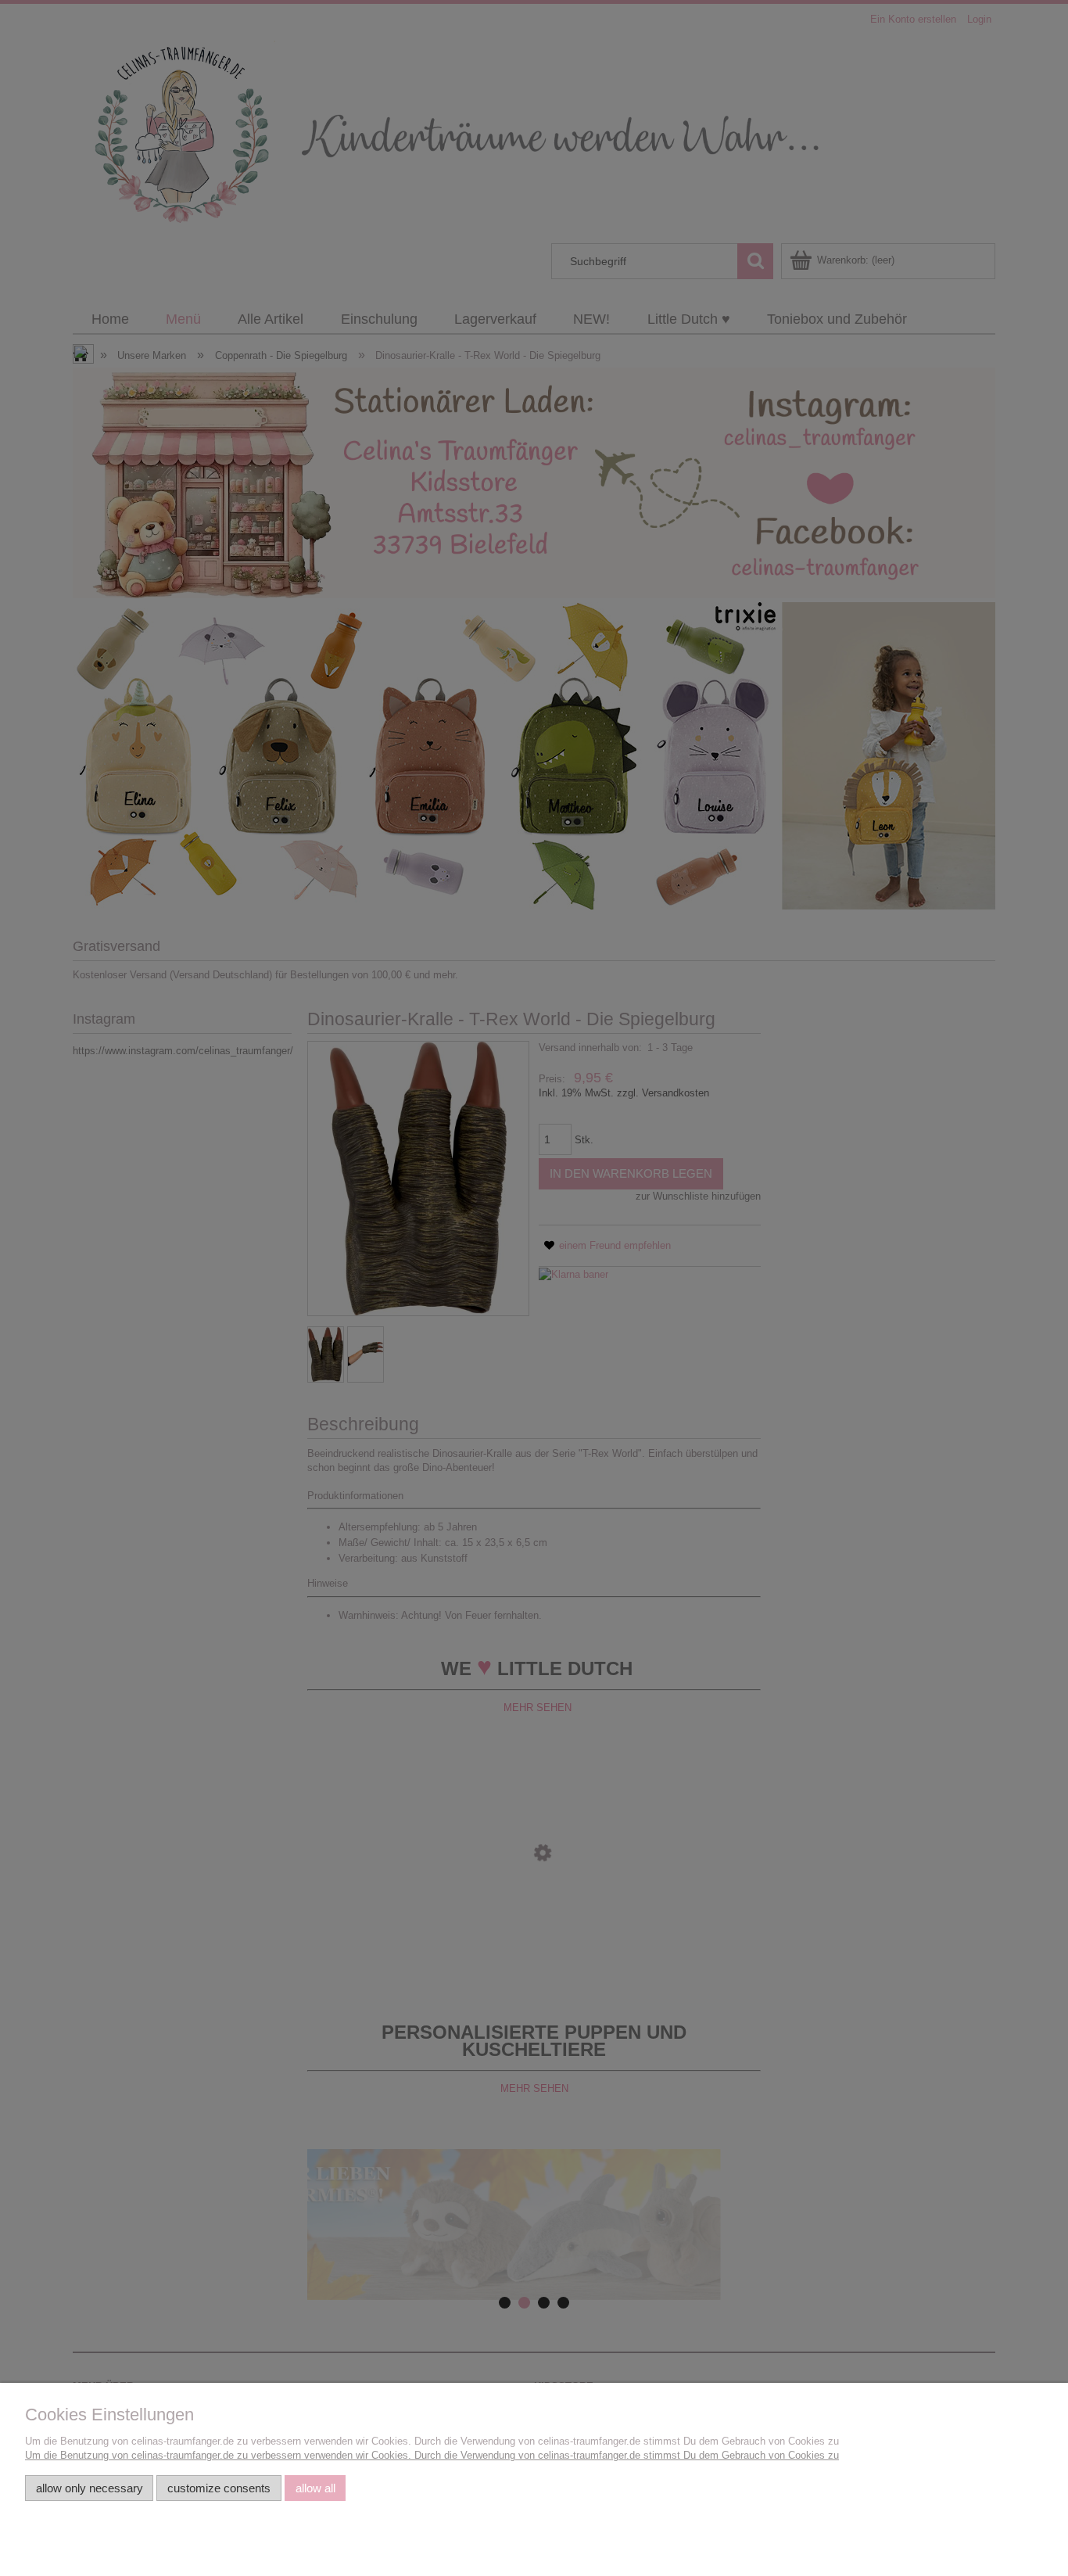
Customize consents (219, 2488)
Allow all (315, 2488)
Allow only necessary (90, 2488)
